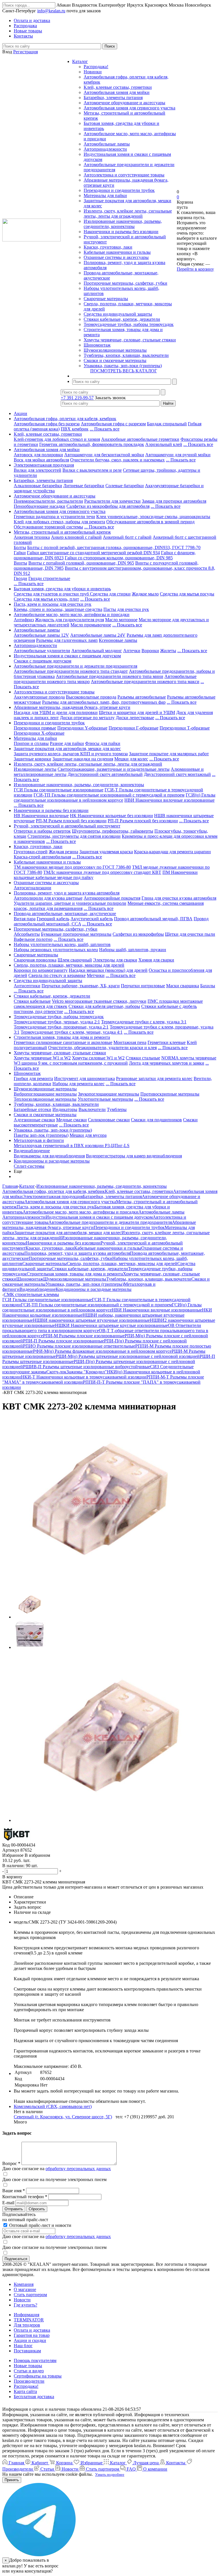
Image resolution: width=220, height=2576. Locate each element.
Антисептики (27, 986)
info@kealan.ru (51, 11)
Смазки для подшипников (156, 1120)
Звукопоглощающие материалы (109, 1094)
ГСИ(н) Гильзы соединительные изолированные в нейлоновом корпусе (115, 798)
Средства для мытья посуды (187, 594)
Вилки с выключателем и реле (92, 470)
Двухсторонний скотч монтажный (177, 774)
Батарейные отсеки (33, 1109)
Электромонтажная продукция (44, 465)
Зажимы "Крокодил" (87, 1372)
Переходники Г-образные (133, 728)
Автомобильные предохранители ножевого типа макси (145, 682)
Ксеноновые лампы (118, 640)
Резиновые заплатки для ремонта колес (154, 1078)
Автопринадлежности (105, 149)
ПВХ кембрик (75, 429)
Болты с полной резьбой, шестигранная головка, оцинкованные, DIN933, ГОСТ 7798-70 (114, 547)
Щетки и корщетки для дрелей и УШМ (137, 712)
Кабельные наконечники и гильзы (117, 252)
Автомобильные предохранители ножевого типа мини (110, 676)
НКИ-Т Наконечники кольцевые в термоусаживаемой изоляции (84, 1377)
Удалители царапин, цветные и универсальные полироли (70, 903)
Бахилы (208, 986)
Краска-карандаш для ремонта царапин (172, 852)
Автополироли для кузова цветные (48, 898)
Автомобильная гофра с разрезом (113, 424)
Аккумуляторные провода (39, 697)
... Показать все (105, 429)
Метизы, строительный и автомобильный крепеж (62, 532)
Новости (22, 2300)
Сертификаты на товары (38, 2376)
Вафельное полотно (33, 939)
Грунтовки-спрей (31, 852)
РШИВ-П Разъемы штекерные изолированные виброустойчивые (87, 1367)
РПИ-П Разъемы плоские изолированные (63, 1341)
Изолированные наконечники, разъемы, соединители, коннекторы (123, 224)
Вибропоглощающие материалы (45, 1094)
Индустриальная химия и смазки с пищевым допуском (67, 656)
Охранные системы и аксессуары (116, 257)
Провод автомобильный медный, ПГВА (153, 919)
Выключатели (92, 1109)
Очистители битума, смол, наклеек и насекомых (117, 460)
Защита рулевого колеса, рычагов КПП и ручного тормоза (71, 754)
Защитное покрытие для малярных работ (169, 754)
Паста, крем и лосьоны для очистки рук (53, 604)
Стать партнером (30, 2295)
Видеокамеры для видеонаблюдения (49, 1156)
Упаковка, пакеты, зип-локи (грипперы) (123, 366)
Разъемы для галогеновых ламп (67, 640)
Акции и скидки (30, 2340)
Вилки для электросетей (38, 470)
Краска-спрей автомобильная (42, 857)
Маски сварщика (183, 986)
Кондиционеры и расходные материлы (52, 1161)
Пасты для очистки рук (126, 609)
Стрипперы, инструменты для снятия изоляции (74, 836)
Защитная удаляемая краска (106, 852)
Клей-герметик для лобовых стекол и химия (57, 439)
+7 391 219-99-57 (77, 398)
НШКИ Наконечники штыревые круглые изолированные (111, 1325)
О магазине (25, 2289)
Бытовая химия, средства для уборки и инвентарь (62, 589)
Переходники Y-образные (82, 728)
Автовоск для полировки (38, 455)
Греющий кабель (53, 919)
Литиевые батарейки (84, 486)
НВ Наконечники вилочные (41, 816)
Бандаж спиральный (167, 424)
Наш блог (23, 2346)
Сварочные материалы (106, 299)
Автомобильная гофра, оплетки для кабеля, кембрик (65, 419)
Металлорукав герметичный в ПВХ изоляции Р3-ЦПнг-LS (72, 1146)
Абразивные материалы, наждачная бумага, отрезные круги (72, 707)
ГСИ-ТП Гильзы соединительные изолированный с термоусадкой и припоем (109, 795)
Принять (12, 2480)
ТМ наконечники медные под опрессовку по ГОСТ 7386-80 (72, 867)
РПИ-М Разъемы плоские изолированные (84, 1336)
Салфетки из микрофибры (138, 934)
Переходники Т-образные (185, 728)
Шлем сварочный (75, 960)
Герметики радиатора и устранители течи (54, 517)
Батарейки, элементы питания (113, 98)
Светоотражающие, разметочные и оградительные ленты (114, 769)
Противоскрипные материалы (170, 1094)
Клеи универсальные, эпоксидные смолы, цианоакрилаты (153, 517)
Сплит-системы (29, 1166)
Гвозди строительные (49, 578)
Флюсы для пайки (103, 743)
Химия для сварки (156, 960)
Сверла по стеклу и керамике (57, 975)
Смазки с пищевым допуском (43, 661)
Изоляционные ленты (35, 769)
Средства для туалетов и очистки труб (52, 594)
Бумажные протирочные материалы (76, 934)
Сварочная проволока (35, 960)
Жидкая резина (63, 852)
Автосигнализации (33, 888)
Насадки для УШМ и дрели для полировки (56, 712)
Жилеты (168, 651)
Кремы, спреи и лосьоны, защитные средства (58, 609)
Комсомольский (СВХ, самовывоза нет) (53, 2106)
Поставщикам (27, 2351)
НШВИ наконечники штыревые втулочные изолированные (91, 1320)
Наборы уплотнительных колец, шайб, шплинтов (62, 944)
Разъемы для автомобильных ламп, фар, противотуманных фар (104, 702)
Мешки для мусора (88, 1135)
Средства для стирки (110, 594)
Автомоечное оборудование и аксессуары (124, 103)
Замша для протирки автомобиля (174, 501)
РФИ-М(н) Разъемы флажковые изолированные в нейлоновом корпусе (102, 1351)
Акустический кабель (92, 919)
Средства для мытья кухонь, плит (46, 599)
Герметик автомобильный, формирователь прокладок (92, 444)
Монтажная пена (130, 1042)
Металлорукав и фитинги (39, 1140)
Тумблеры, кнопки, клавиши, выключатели (126, 355)
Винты (20, 563)
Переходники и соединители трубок (119, 190)
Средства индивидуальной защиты (118, 314)
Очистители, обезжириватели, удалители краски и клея (102, 1048)
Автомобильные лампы (107, 144)
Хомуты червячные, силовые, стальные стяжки (130, 340)
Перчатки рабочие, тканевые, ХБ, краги (81, 986)
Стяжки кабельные (32, 1001)
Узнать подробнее (110, 2474)
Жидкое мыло (145, 594)
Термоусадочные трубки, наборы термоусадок (129, 324)
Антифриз (24, 620)
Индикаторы (65, 1109)
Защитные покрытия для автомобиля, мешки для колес (67, 749)
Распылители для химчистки (112, 501)
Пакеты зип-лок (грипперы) (41, 1135)
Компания (24, 2284)
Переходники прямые (35, 728)
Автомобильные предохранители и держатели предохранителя (75, 666)
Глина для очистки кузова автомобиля (179, 898)
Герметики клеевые (167, 1042)
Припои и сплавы (31, 743)
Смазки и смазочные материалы (115, 360)
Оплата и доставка (32, 2330)
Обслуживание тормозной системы (48, 527)
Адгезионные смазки (34, 1120)
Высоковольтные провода (91, 697)
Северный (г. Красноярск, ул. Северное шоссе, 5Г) (63, 2117)
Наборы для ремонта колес (78, 1084)
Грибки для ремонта (33, 1078)
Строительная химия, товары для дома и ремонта (62, 1037)
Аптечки (132, 651)
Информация (26, 2315)
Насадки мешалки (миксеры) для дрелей (108, 970)
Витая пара (25, 919)
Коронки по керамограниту (41, 970)
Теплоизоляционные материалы (45, 1099)
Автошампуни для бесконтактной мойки (104, 455)
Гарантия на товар (32, 2335)
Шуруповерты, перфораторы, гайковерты (113, 831)
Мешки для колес (131, 759)
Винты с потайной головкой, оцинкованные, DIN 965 (81, 563)
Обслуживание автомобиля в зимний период (150, 522)
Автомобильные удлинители (42, 651)
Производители (29, 2381)
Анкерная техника (32, 537)
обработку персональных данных (78, 2169)
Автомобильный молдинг (97, 651)
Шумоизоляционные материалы (115, 350)
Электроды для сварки (115, 960)
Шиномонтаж (97, 345)
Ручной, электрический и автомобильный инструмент (67, 826)
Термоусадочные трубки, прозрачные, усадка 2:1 (61, 1027)
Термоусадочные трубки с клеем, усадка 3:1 (144, 1022)
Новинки (93, 72)
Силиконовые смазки (109, 1120)
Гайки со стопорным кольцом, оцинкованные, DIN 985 (119, 558)
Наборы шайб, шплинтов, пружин (133, 950)
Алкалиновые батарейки (38, 486)
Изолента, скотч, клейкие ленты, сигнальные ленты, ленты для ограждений (128, 214)
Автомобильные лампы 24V (98, 635)
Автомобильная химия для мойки (117, 92)
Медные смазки (71, 1120)
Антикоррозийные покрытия (112, 898)
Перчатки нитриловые (143, 986)
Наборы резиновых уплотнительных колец (56, 950)
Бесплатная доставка (34, 2397)
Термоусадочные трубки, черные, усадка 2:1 (57, 1022)
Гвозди (20, 578)
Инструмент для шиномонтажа (85, 1078)
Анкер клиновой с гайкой (76, 537)
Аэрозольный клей (164, 444)
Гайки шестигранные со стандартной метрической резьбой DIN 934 (93, 553)
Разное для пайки (67, 743)
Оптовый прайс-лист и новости (40, 2225)
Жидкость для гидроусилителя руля (69, 620)
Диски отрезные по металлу (87, 718)
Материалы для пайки (105, 195)
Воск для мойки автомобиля (41, 460)
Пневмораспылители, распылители (48, 501)
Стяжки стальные (143, 1058)
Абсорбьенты (27, 934)
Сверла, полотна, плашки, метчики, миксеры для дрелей (69, 965)
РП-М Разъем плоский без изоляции (71, 821)
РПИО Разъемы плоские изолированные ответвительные (79, 1346)
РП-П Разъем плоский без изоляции (143, 821)
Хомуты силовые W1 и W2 (98, 1058)
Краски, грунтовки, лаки (108, 247)
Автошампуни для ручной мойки (178, 455)
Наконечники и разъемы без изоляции (121, 232)
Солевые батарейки (125, 486)
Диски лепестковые (135, 718)
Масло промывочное (91, 625)
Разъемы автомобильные (142, 697)
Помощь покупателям (35, 2360)
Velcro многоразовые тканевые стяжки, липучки (99, 1001)
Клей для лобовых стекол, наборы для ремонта (59, 522)
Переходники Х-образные (39, 733)
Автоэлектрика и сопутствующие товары (124, 175)
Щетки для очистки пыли (190, 934)
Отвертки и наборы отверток (42, 831)
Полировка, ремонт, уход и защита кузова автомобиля (67, 893)
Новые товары (28, 2366)
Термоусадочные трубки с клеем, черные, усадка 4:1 (72, 1032)
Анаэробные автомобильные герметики (140, 439)
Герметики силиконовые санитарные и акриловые (63, 1042)
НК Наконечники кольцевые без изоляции (111, 816)
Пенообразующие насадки (40, 506)
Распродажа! (96, 67)
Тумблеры (117, 1109)
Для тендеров (27, 2325)
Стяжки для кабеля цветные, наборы (104, 1006)
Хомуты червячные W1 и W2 (42, 1058)
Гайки (20, 553)
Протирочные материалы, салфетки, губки (125, 283)
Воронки (150, 651)
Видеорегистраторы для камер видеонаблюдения (134, 1156)
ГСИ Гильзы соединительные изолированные (59, 790)
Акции (20, 413)
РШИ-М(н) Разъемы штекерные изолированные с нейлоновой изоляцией (128, 1356)
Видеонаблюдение (32, 1151)
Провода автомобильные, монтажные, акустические (65, 914)
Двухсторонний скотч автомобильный (105, 774)
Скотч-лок (56, 1372)
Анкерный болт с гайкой (127, 537)
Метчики (96, 975)
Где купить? (25, 2305)
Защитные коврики (33, 759)
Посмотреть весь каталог (124, 371)
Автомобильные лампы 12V (41, 635)
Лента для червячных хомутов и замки (167, 1063)
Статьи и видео (29, 2371)
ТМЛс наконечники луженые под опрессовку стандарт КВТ (102, 872)
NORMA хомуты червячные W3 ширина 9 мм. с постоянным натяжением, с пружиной (115, 1060)
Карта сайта (25, 2391)
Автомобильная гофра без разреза (47, 424)
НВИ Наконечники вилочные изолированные (169, 800)
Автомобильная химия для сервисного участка (129, 108)
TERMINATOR (29, 2320)
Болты (20, 547)
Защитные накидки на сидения (83, 759)
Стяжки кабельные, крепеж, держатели (122, 319)
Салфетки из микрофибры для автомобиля (108, 506)
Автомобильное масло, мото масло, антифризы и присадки (72, 614)
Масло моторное (121, 620)
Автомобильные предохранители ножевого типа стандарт (71, 671)
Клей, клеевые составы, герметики (118, 87)
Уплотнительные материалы (105, 1099)
